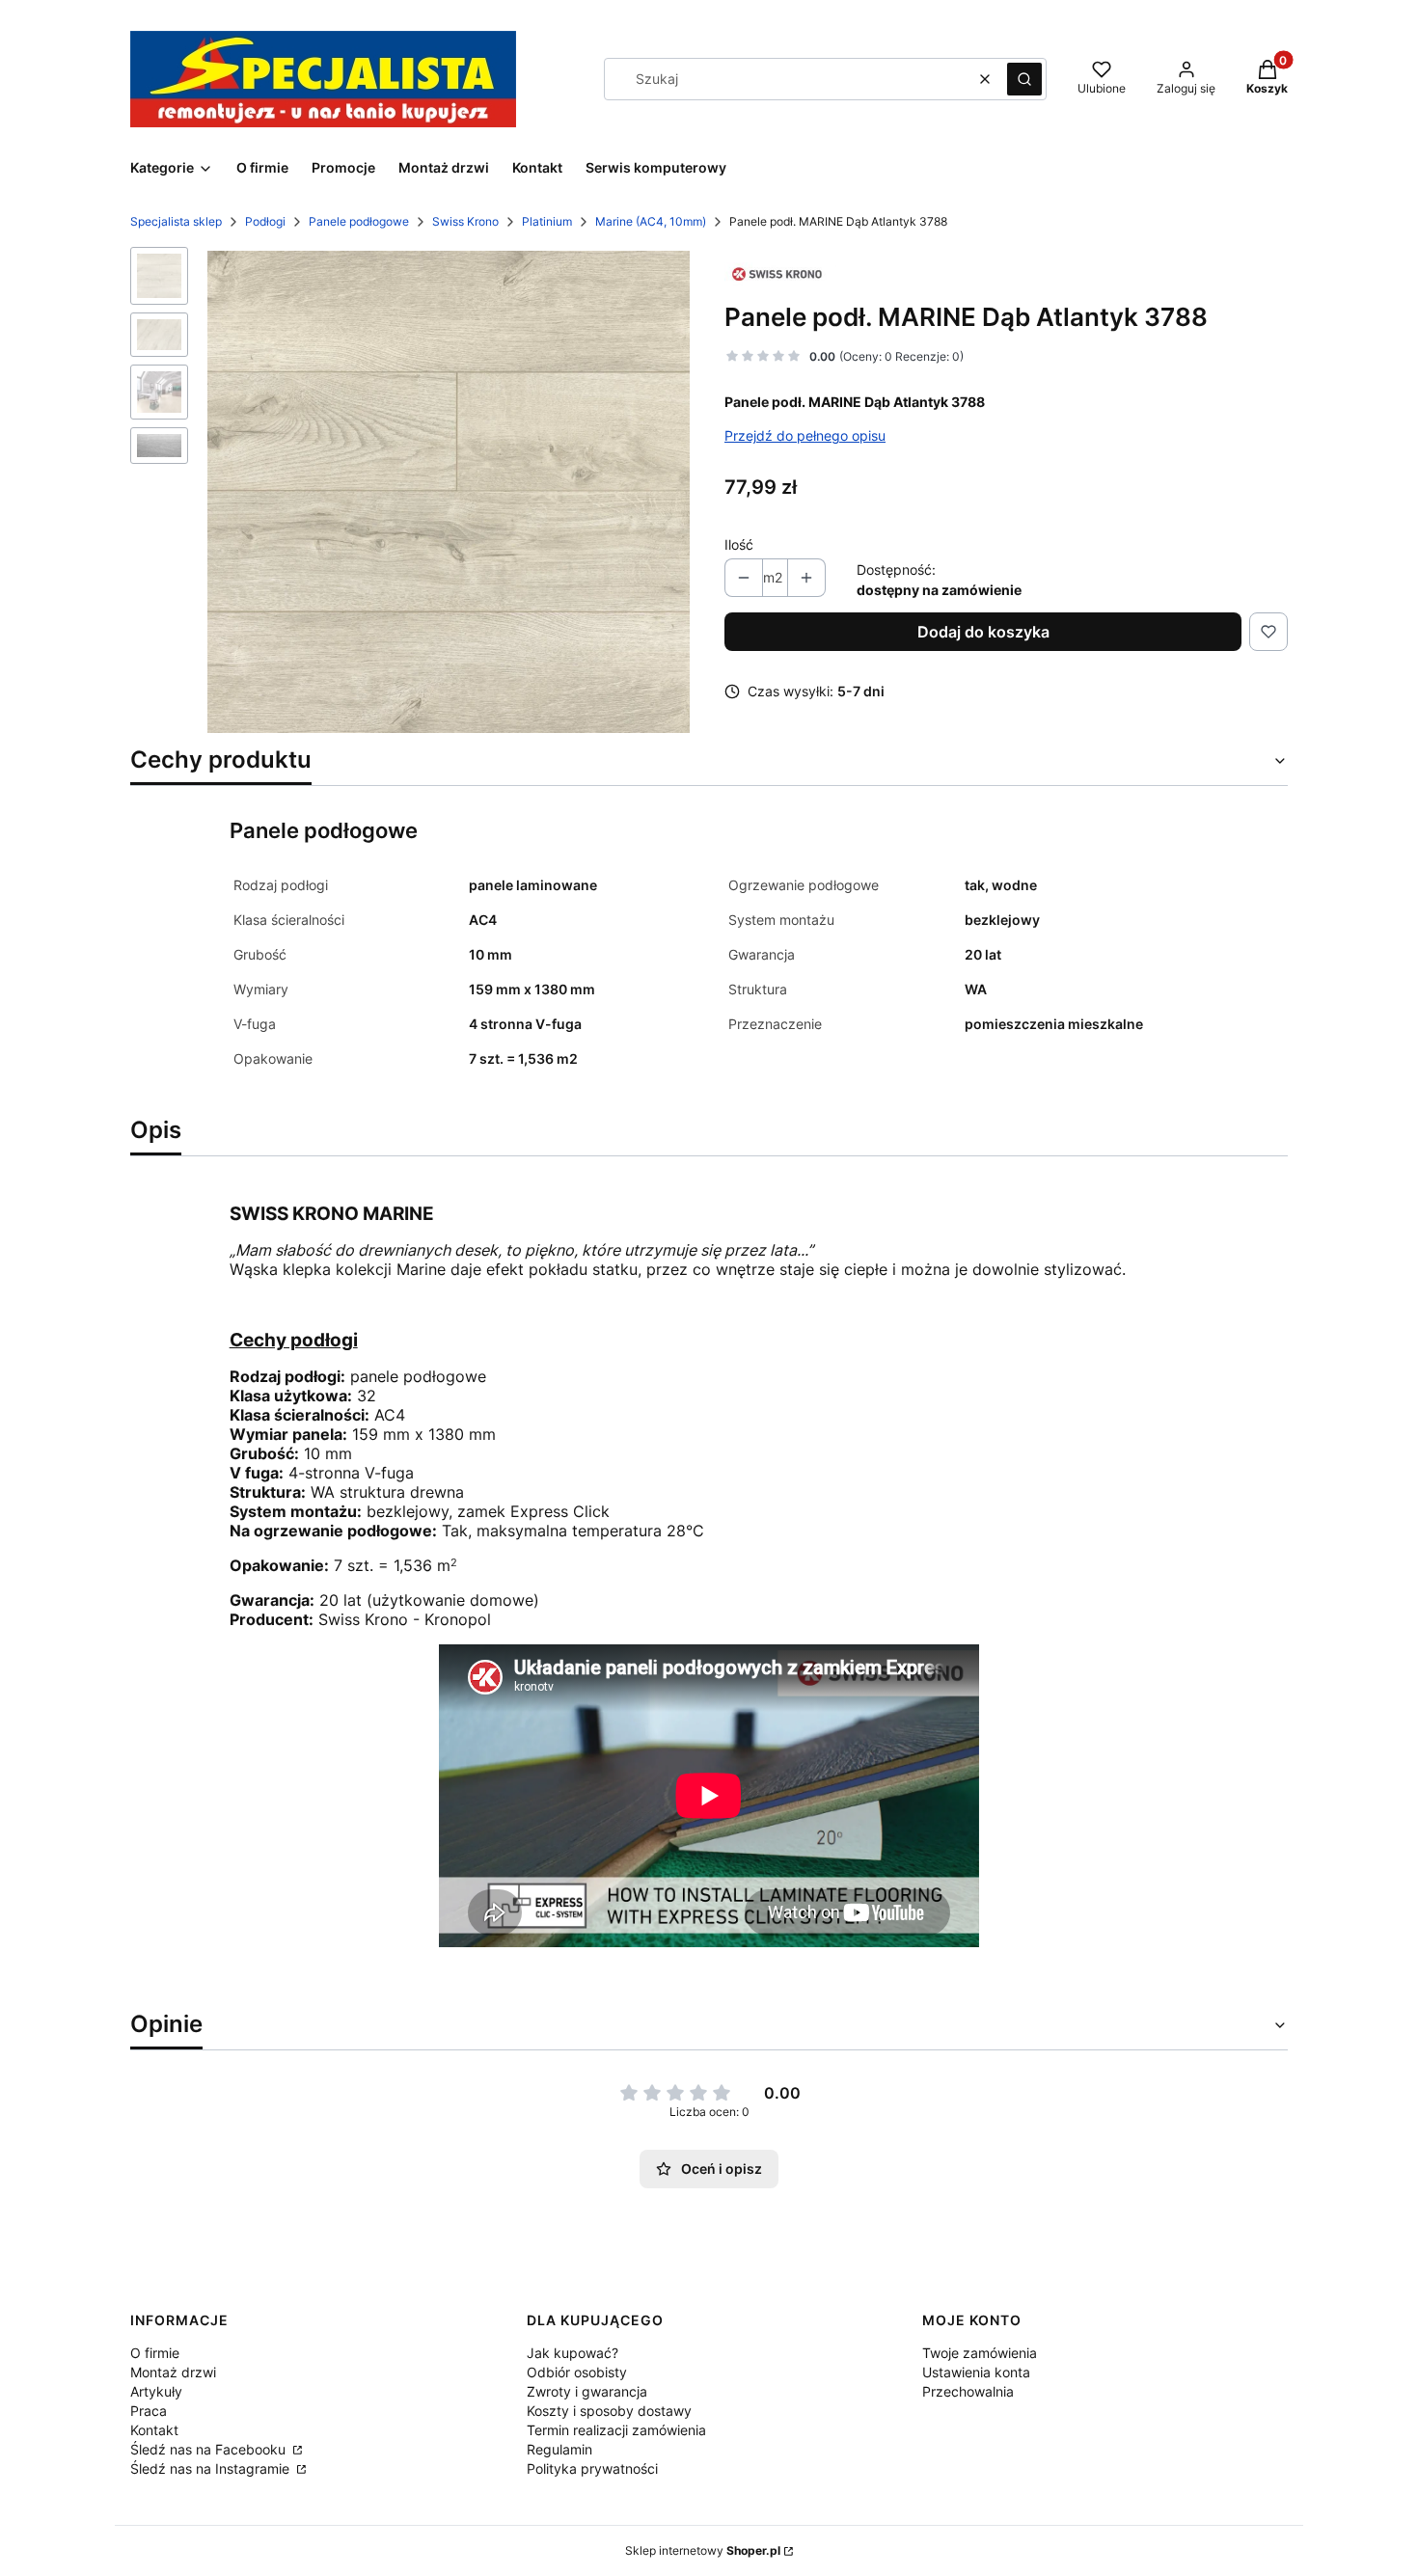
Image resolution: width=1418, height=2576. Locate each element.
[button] (1024, 79)
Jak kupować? (573, 2353)
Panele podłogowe (359, 221)
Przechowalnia (968, 2391)
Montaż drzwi (173, 2372)
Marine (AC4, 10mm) (651, 221)
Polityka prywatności (592, 2468)
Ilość (739, 544)
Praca (149, 2411)
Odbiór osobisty (577, 2372)
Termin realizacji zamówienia (616, 2430)
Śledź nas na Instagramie (212, 2468)
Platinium (547, 221)
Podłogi (265, 221)
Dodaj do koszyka (983, 632)
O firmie (155, 2353)
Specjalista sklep (176, 221)
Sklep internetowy (703, 2550)
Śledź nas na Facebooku (210, 2449)
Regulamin (559, 2449)
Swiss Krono (465, 221)
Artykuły (156, 2391)
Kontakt (154, 2430)
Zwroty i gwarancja (587, 2391)
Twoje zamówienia (980, 2353)
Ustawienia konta (976, 2372)
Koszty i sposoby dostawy (609, 2411)
